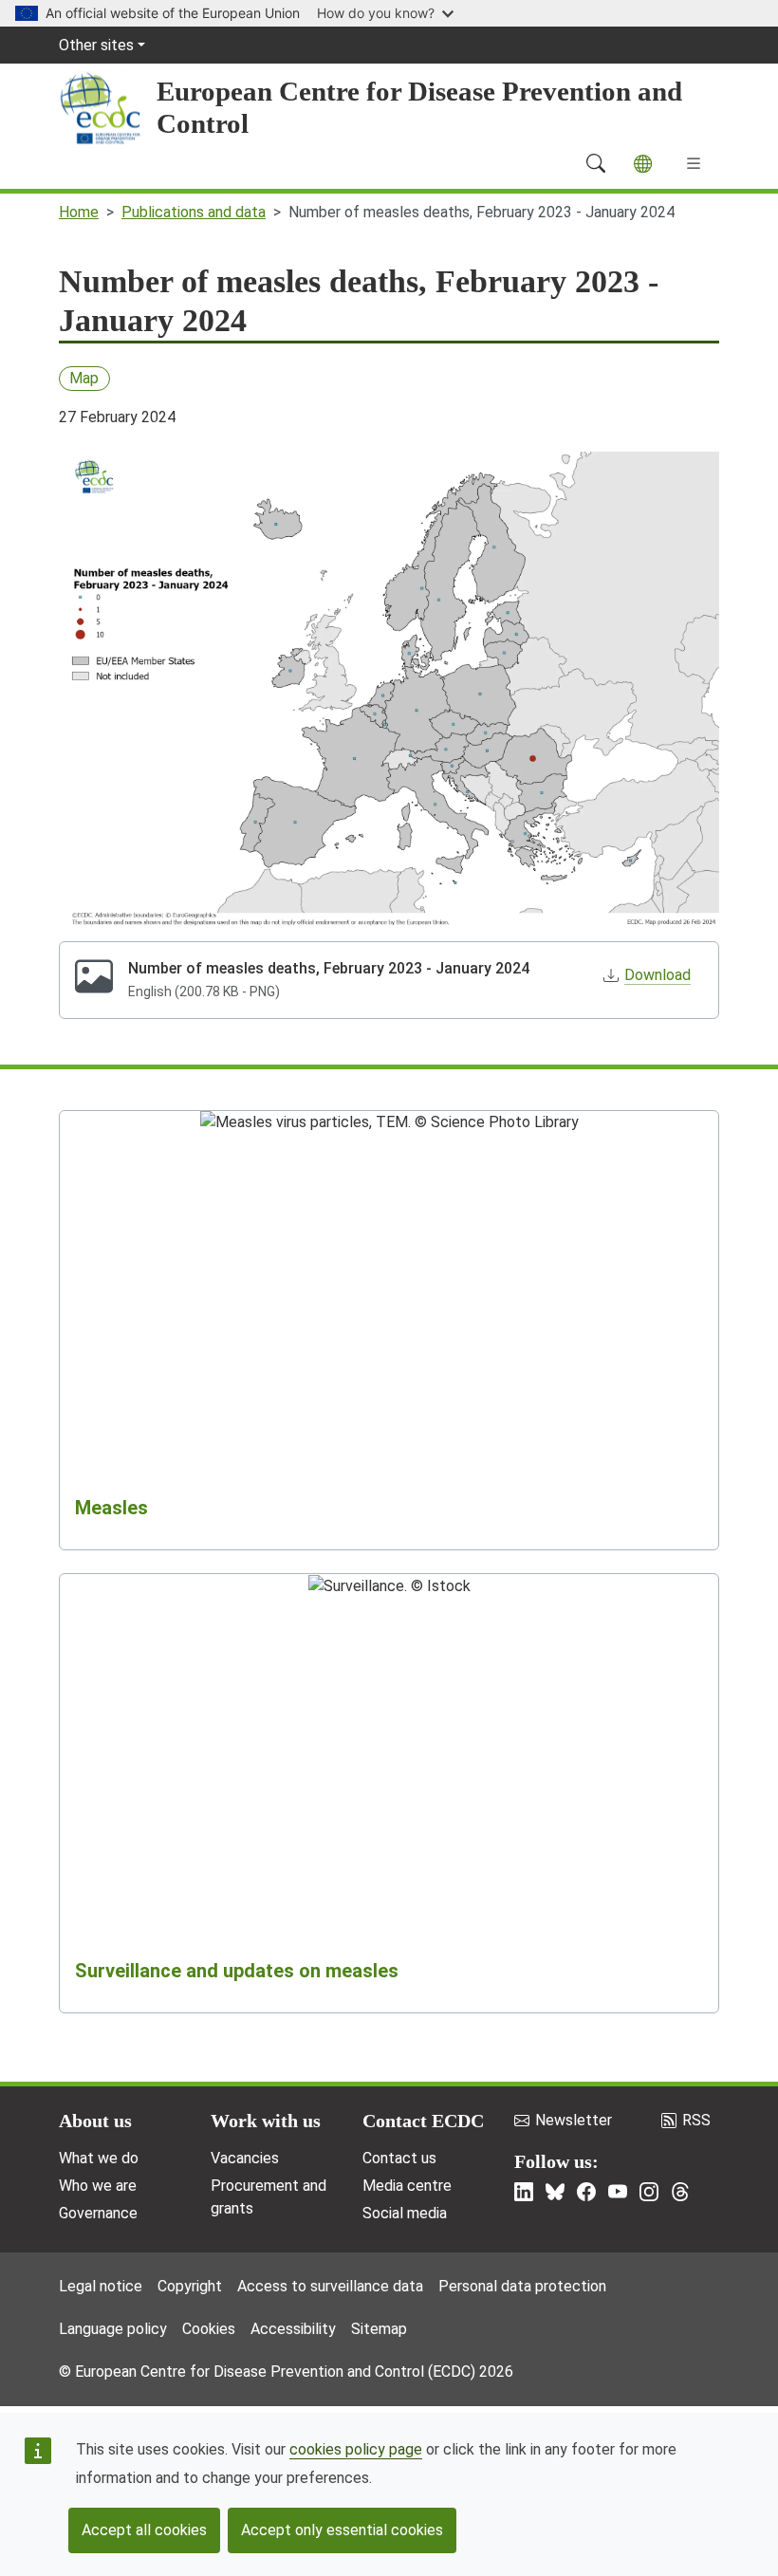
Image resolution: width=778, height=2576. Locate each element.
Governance (98, 2213)
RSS (696, 2120)
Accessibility (293, 2329)
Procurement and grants (269, 2197)
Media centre (407, 2186)
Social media (405, 2213)
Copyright (190, 2286)
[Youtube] (618, 2192)
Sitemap (379, 2329)
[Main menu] (694, 163)
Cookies (209, 2329)
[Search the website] (596, 163)
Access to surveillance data (330, 2286)
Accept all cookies (144, 2530)
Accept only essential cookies (342, 2530)
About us (95, 2121)
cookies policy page (356, 2449)
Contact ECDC (423, 2121)
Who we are (98, 2186)
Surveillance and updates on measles (237, 1971)
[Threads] (680, 2192)
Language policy (113, 2329)
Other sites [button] (96, 45)
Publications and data (194, 212)
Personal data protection (522, 2286)
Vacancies (245, 2158)
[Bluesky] (555, 2192)
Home (79, 212)
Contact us (399, 2158)
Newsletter (574, 2120)
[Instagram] (649, 2192)
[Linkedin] (524, 2192)
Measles (111, 1508)
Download (658, 975)
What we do (99, 2158)
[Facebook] (586, 2192)
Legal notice (101, 2286)
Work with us (266, 2121)
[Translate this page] (643, 164)
